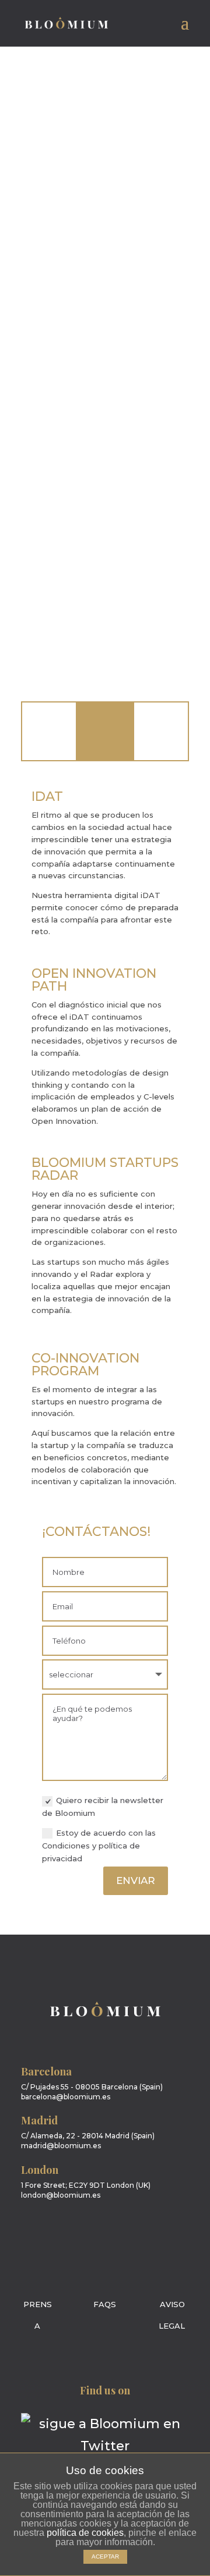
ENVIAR (136, 1880)
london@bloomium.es (61, 2195)
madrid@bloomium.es (61, 2146)
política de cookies (85, 2533)
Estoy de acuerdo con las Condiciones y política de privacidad (99, 1846)
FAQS (105, 2304)
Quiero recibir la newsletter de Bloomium (103, 1807)
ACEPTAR (105, 2557)
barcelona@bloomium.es (66, 2097)
